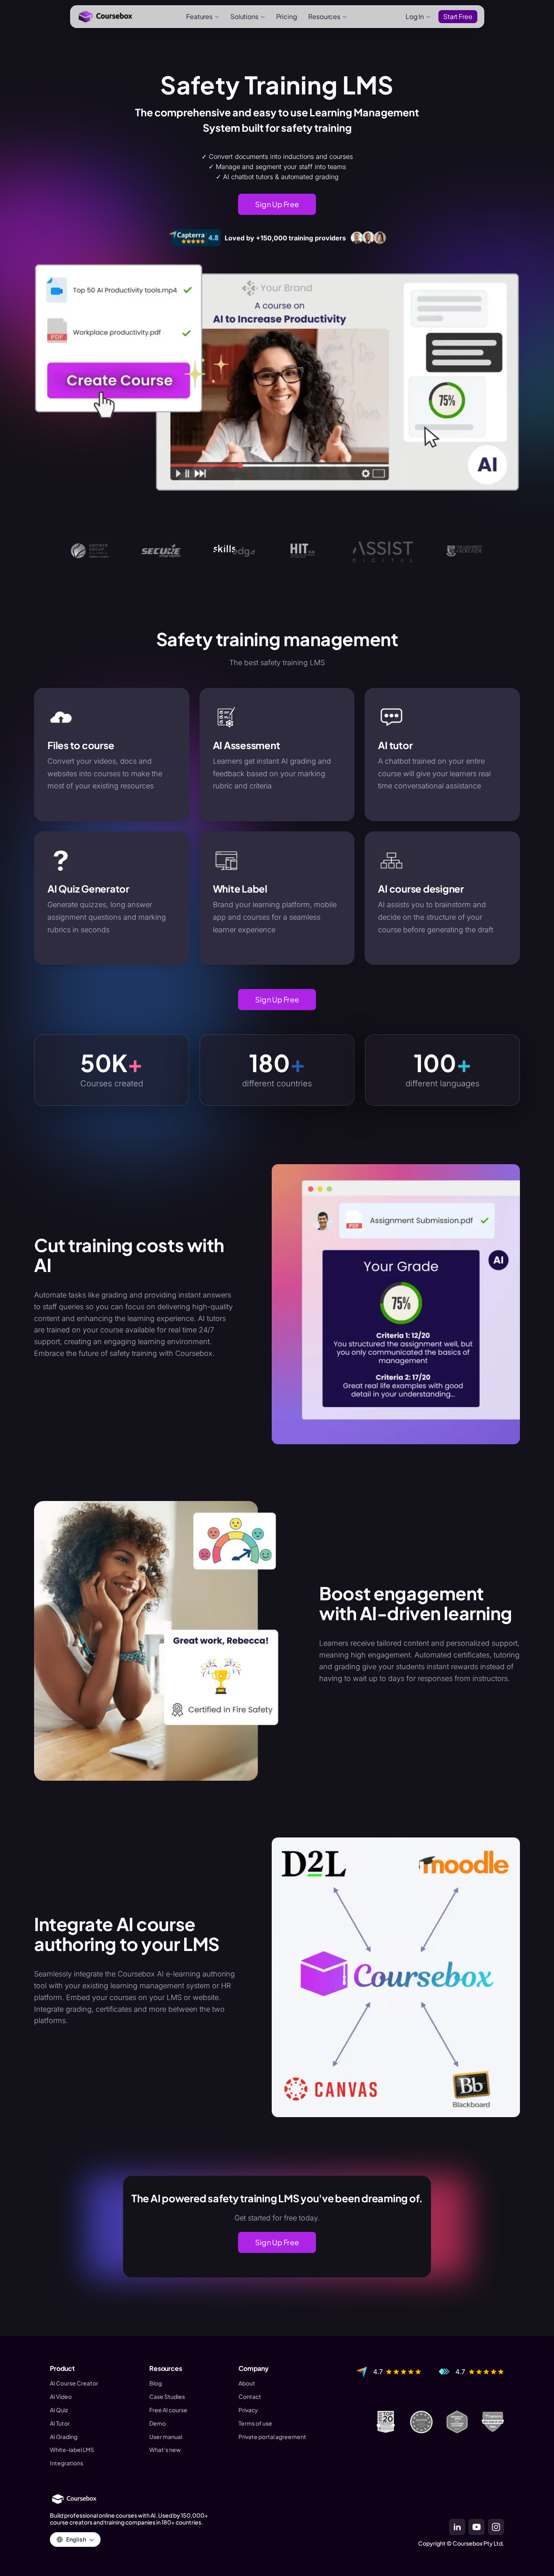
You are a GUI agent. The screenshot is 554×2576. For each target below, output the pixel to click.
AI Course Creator (74, 2383)
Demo (158, 2423)
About (247, 2383)
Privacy (248, 2410)
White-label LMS (72, 2450)
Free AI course (168, 2410)
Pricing (287, 16)
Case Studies (167, 2397)
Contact (250, 2397)
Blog (156, 2383)
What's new (165, 2450)
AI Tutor (60, 2423)
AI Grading (64, 2437)
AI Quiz (59, 2410)
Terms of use (255, 2423)
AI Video (61, 2397)
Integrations (67, 2463)
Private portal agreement (272, 2437)
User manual (166, 2437)
